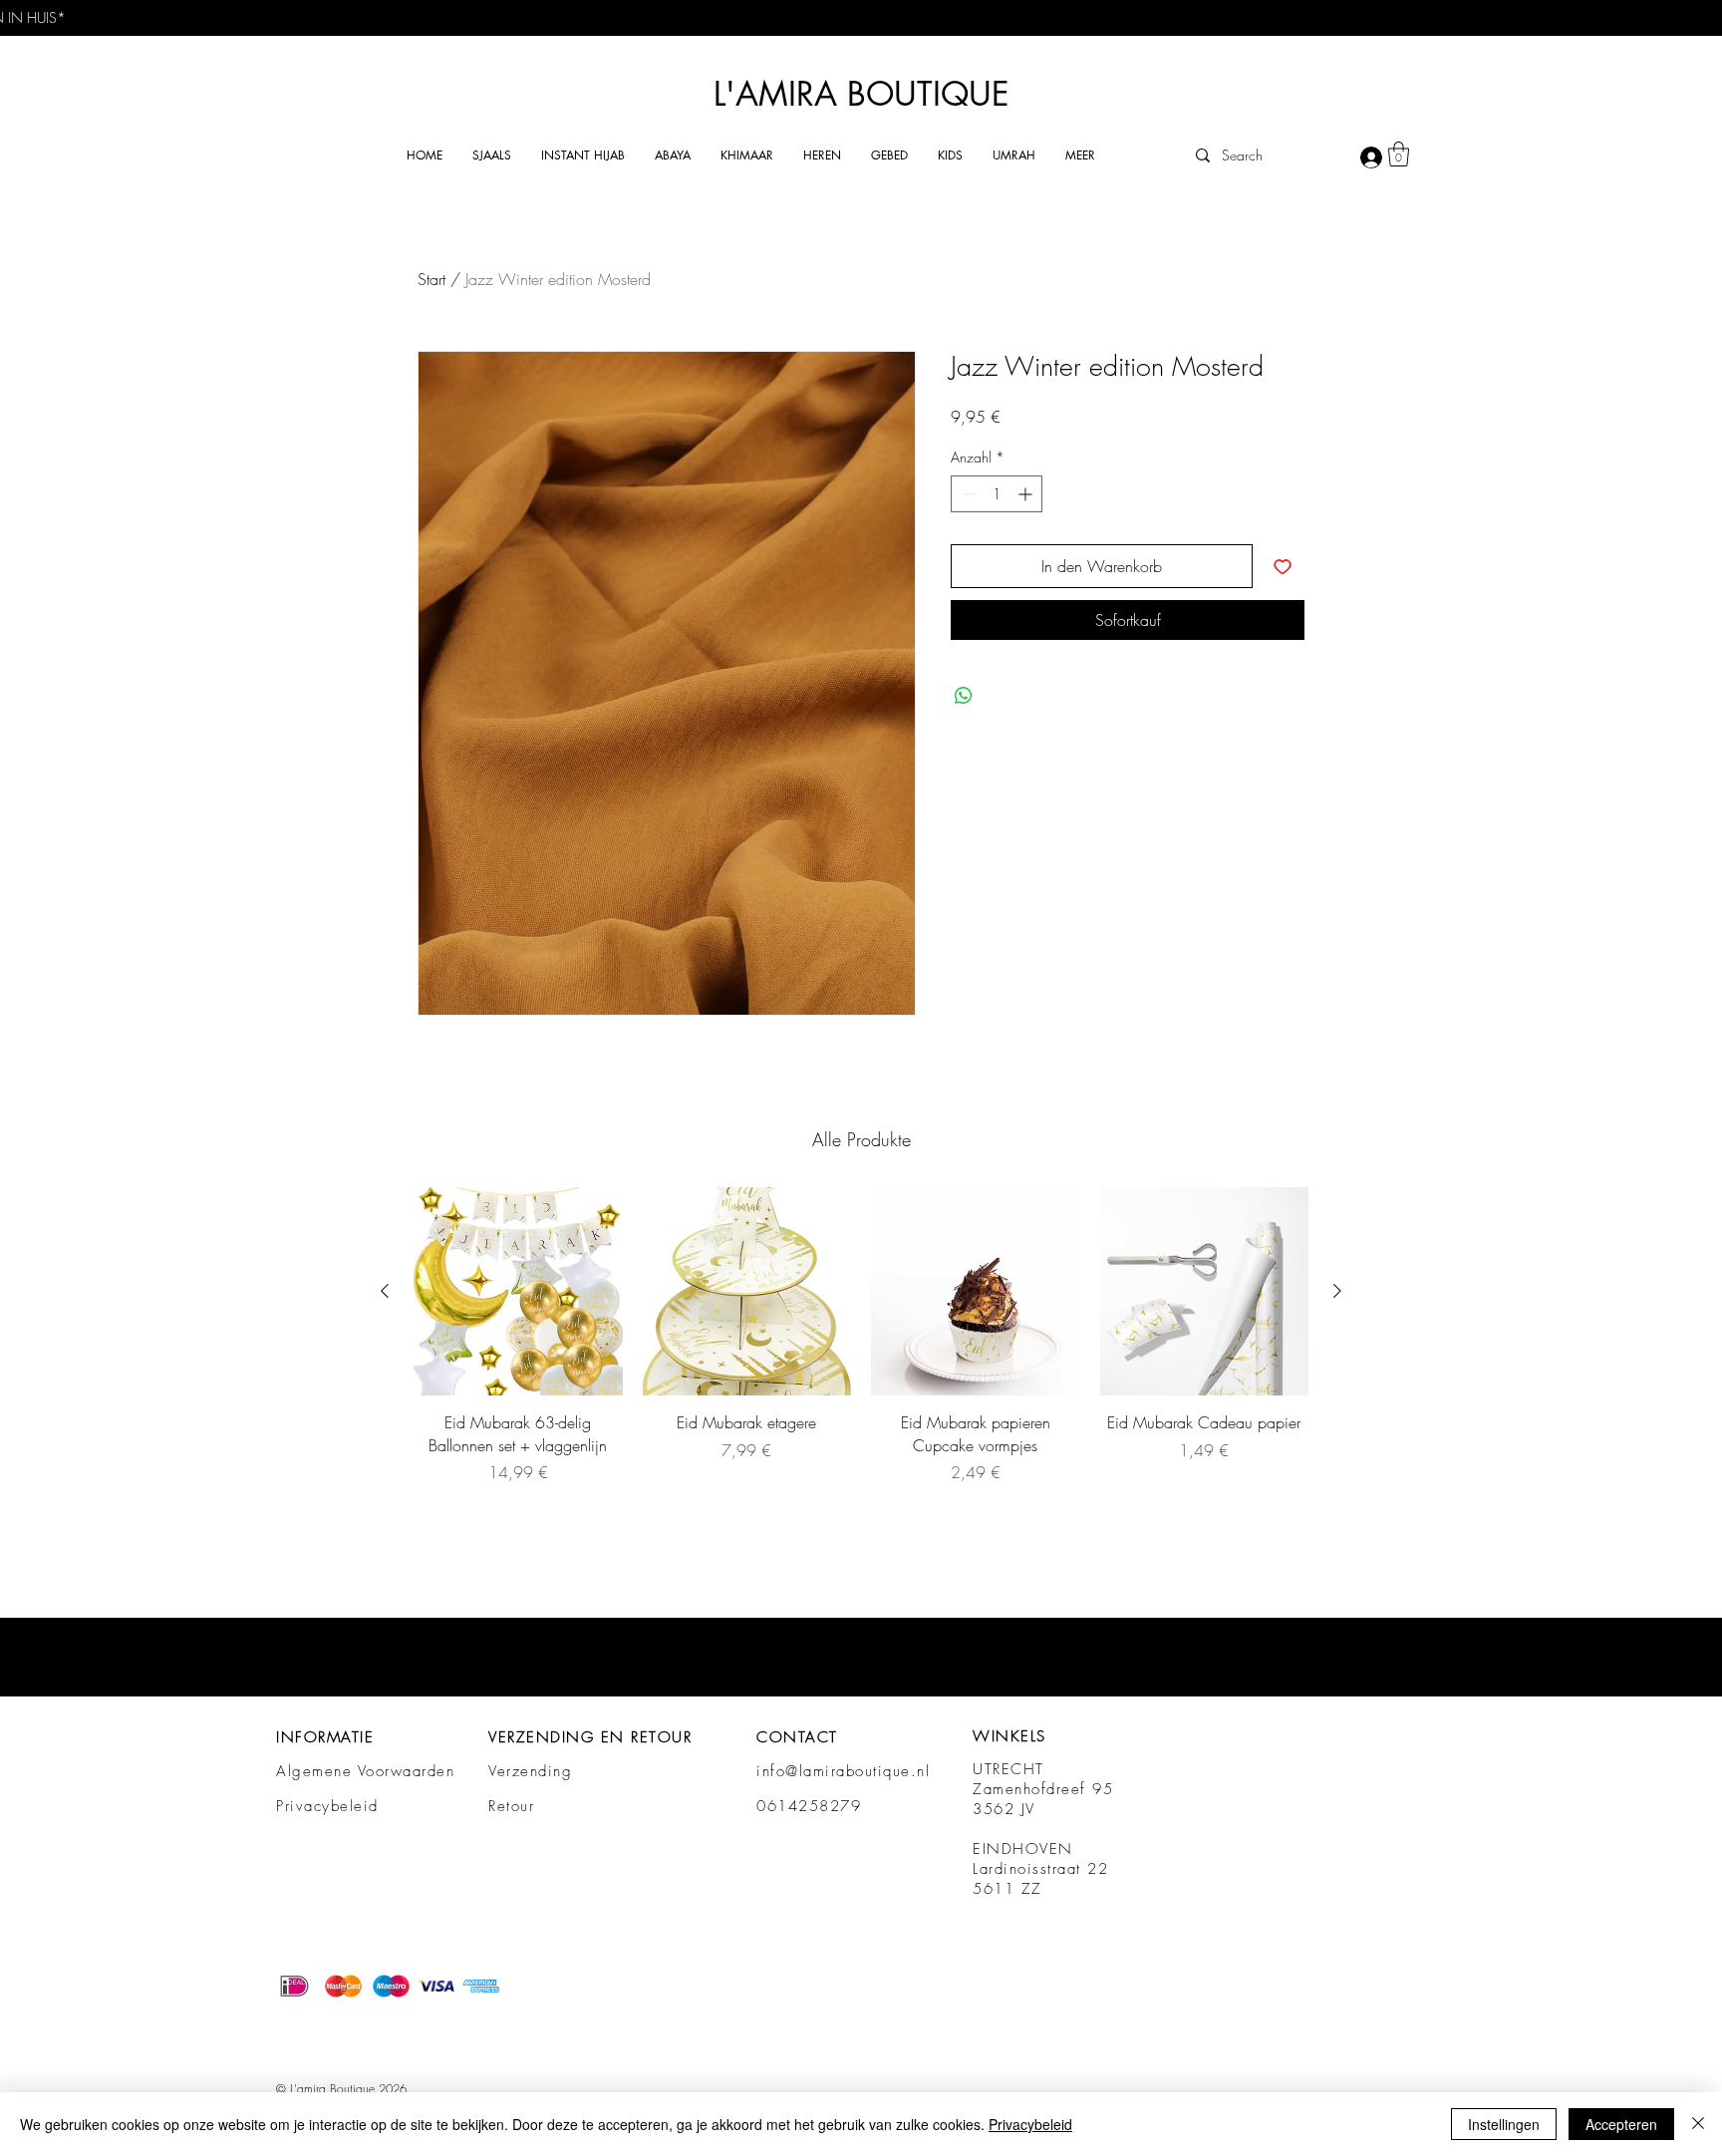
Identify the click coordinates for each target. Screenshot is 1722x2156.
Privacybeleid (327, 1806)
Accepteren (1621, 2124)
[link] (1399, 154)
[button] (492, 155)
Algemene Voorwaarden (365, 1771)
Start (431, 279)
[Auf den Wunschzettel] (1283, 566)
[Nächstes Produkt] (1337, 1291)
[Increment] (1027, 494)
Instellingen (1504, 2124)
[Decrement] (966, 494)
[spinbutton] (997, 494)
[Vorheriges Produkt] (385, 1291)
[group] (861, 1336)
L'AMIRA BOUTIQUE (861, 94)
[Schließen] (1698, 2124)
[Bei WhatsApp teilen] (964, 696)
